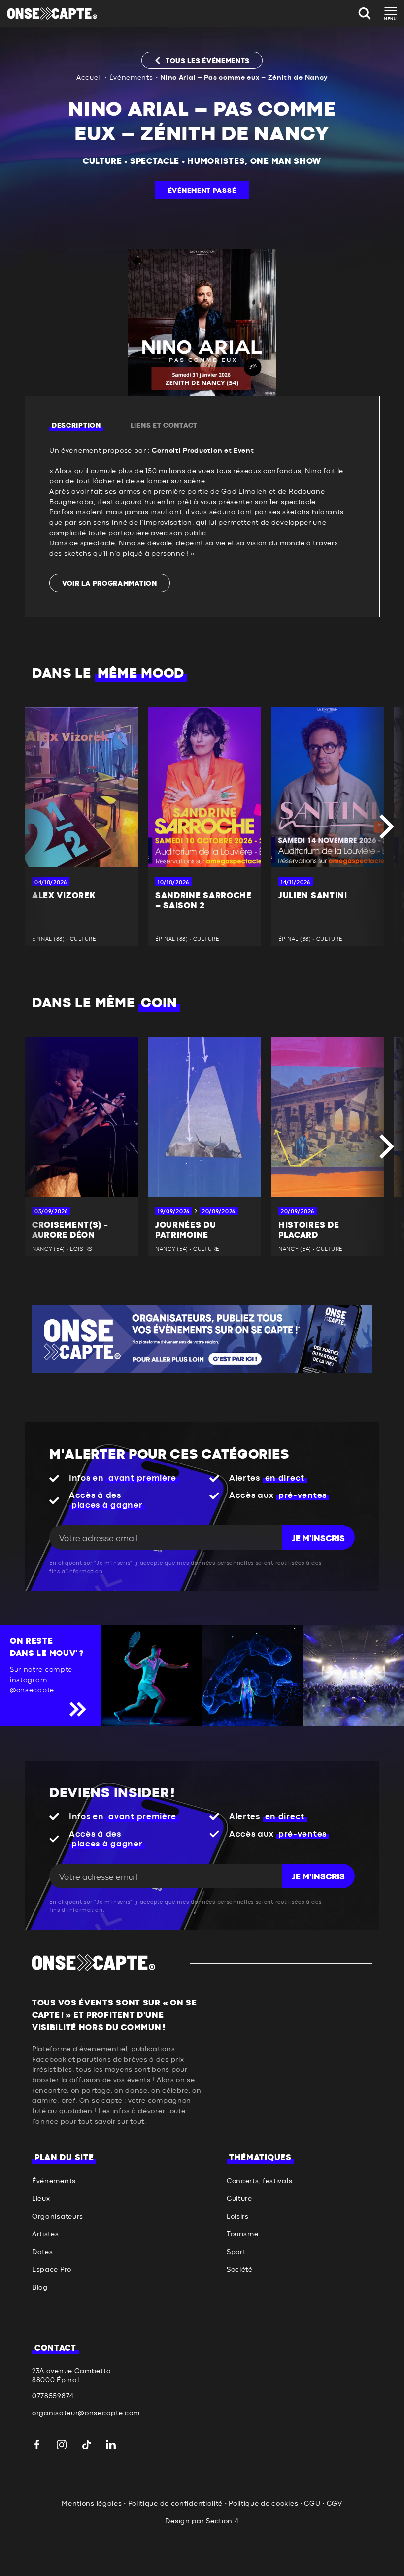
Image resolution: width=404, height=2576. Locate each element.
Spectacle (155, 161)
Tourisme (243, 2234)
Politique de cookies (263, 2504)
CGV (335, 2504)
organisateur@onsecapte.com (86, 2413)
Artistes (46, 2234)
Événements (131, 78)
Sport (236, 2252)
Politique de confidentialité (176, 2504)
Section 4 (222, 2521)
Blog (40, 2288)
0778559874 (53, 2396)
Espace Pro (52, 2270)
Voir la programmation (110, 584)
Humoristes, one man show (254, 161)
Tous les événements (208, 61)
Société (240, 2270)
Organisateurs (58, 2217)
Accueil (89, 78)
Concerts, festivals (259, 2181)
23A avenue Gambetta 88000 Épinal (71, 2376)
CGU (312, 2504)
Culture (102, 161)
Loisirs (238, 2217)
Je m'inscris (318, 1539)
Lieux (41, 2199)
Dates (43, 2252)
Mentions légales (92, 2504)
